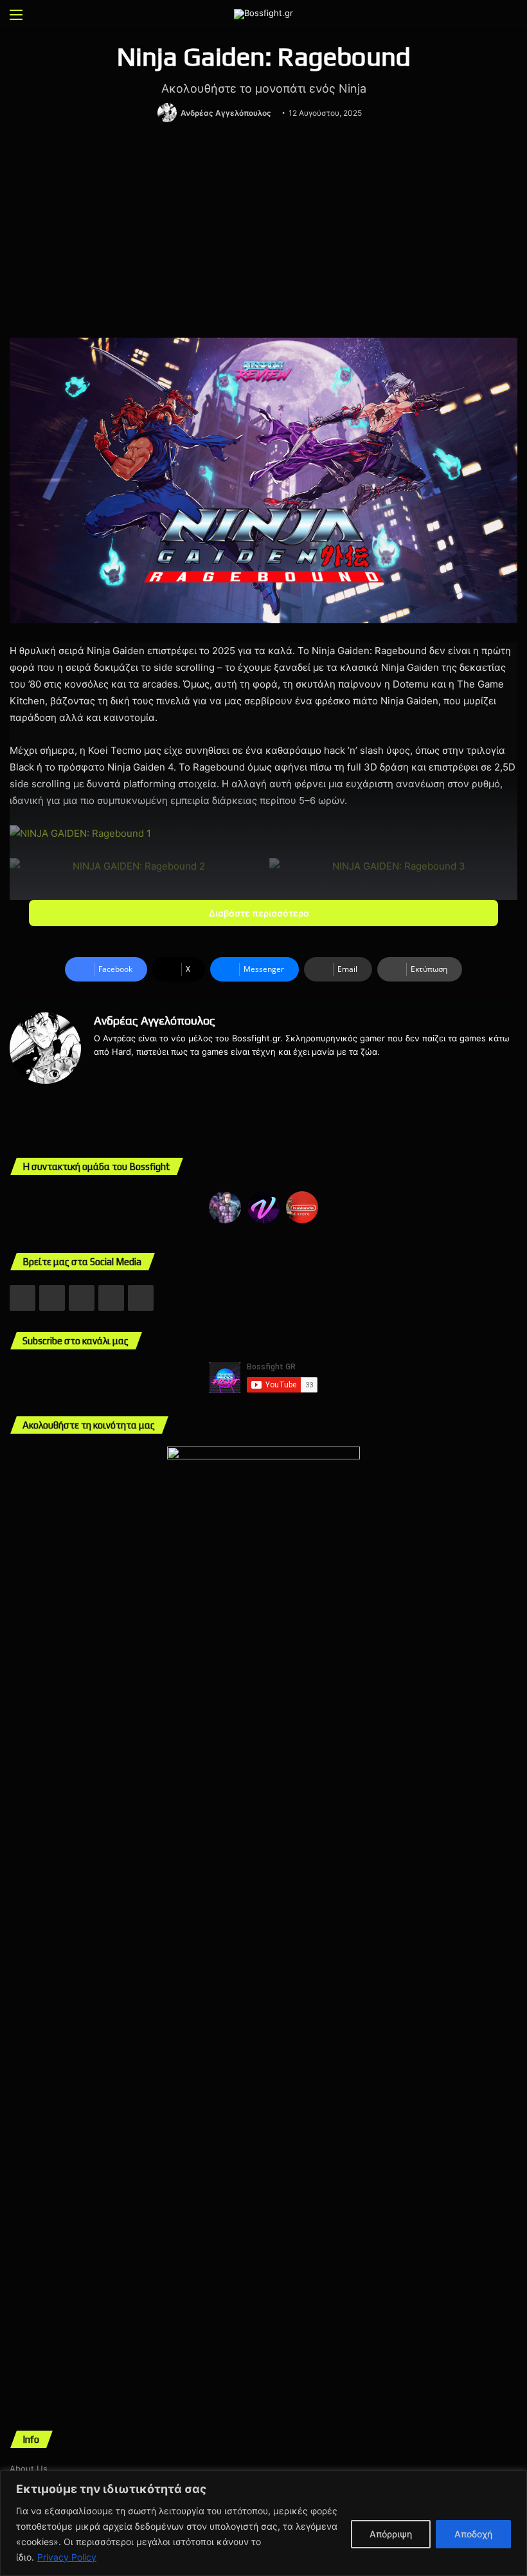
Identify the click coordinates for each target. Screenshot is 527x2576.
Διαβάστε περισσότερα (260, 913)
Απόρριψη (391, 2534)
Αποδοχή (473, 2534)
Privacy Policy (67, 2557)
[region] (263, 2523)
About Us (29, 2469)
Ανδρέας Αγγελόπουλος (226, 113)
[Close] (514, 2481)
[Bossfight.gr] (263, 14)
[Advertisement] (263, 232)
